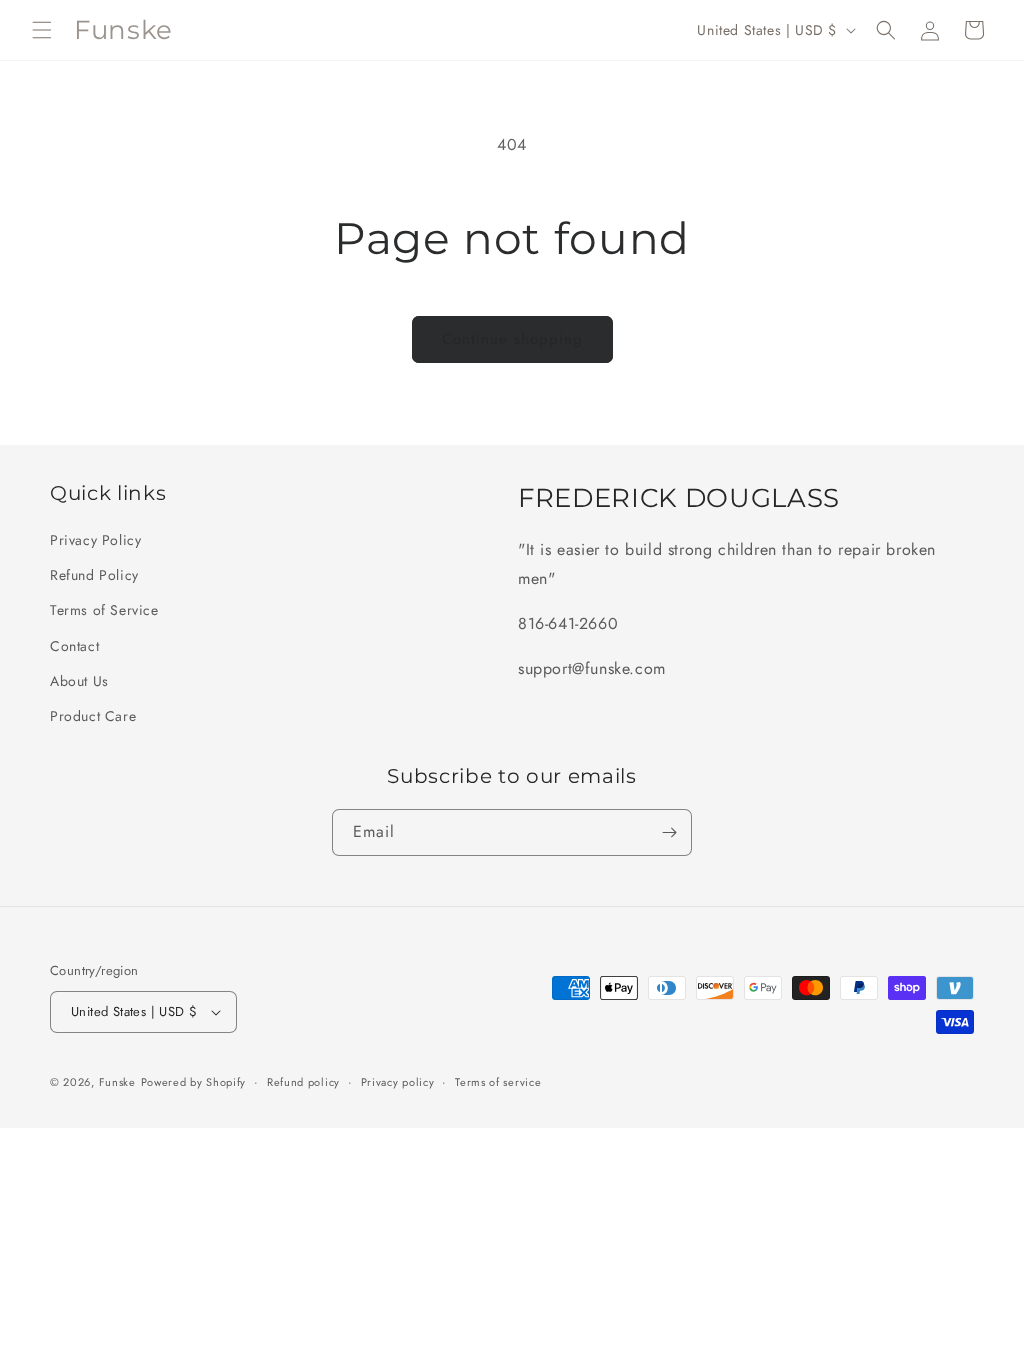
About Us (79, 681)
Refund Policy (94, 575)
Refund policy (303, 1082)
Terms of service (498, 1082)
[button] (42, 30)
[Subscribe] (669, 832)
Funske (117, 1082)
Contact (74, 646)
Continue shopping (512, 339)
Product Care (93, 716)
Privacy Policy (95, 540)
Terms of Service (104, 610)
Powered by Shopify (194, 1082)
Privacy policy (398, 1082)
